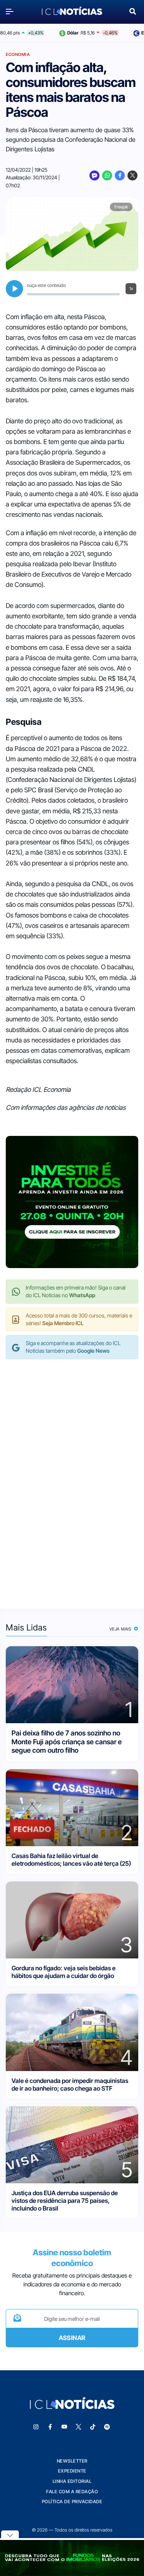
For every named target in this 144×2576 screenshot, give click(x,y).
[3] (72, 1920)
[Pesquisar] (133, 11)
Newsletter (72, 2461)
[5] (72, 2144)
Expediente (72, 2471)
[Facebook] (120, 175)
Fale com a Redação (72, 2492)
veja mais (121, 1629)
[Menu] (12, 11)
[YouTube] (64, 2427)
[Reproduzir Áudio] (14, 289)
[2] (72, 1807)
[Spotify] (107, 2427)
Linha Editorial (72, 2481)
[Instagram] (36, 2427)
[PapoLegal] (94, 175)
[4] (72, 2032)
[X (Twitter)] (132, 175)
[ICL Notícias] (72, 11)
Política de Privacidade (72, 2501)
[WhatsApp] (107, 175)
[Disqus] (72, 1476)
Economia (18, 54)
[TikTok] (93, 2427)
